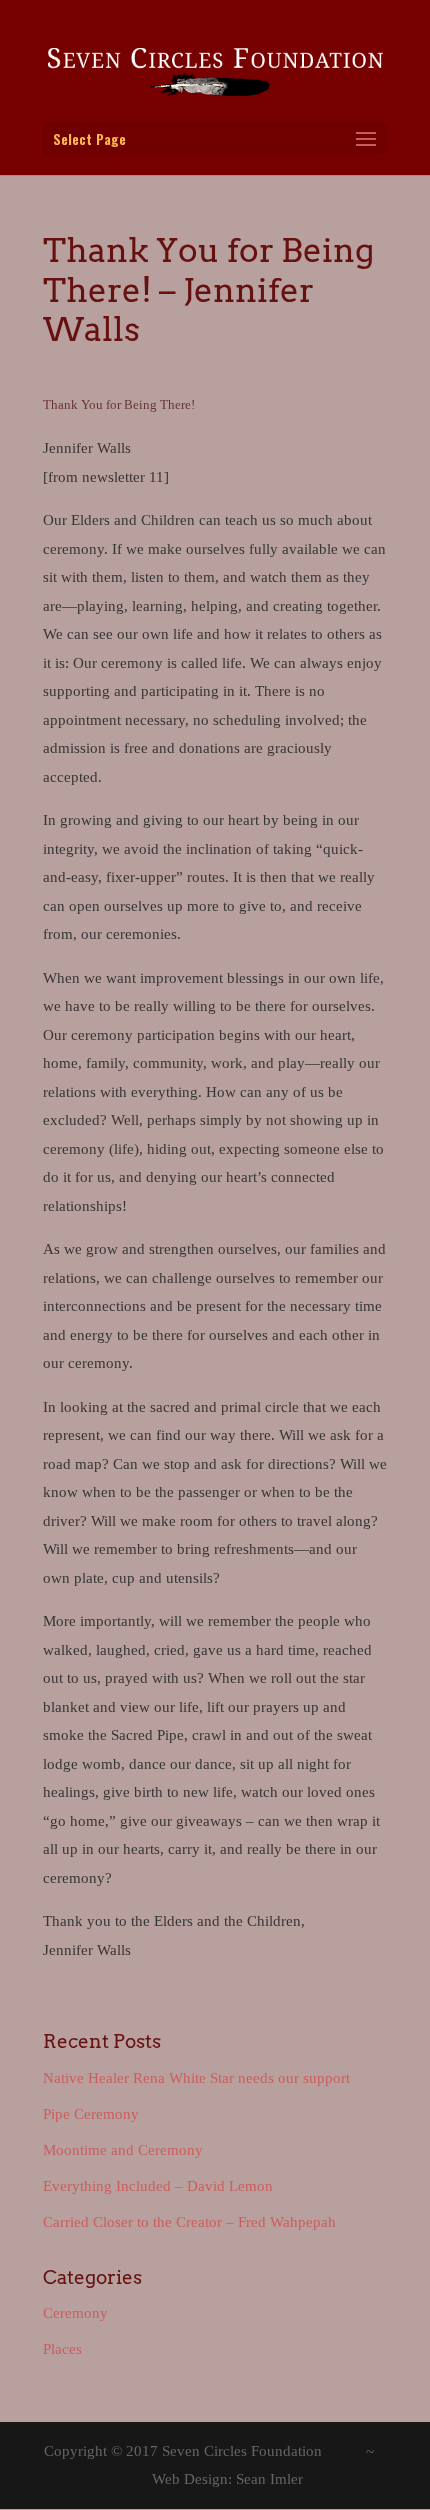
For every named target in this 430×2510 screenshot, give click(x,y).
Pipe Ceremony (91, 2114)
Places (62, 2349)
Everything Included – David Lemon (158, 2186)
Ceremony (75, 2313)
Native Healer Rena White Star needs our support (196, 2078)
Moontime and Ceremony (123, 2150)
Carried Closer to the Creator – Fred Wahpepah (189, 2222)
